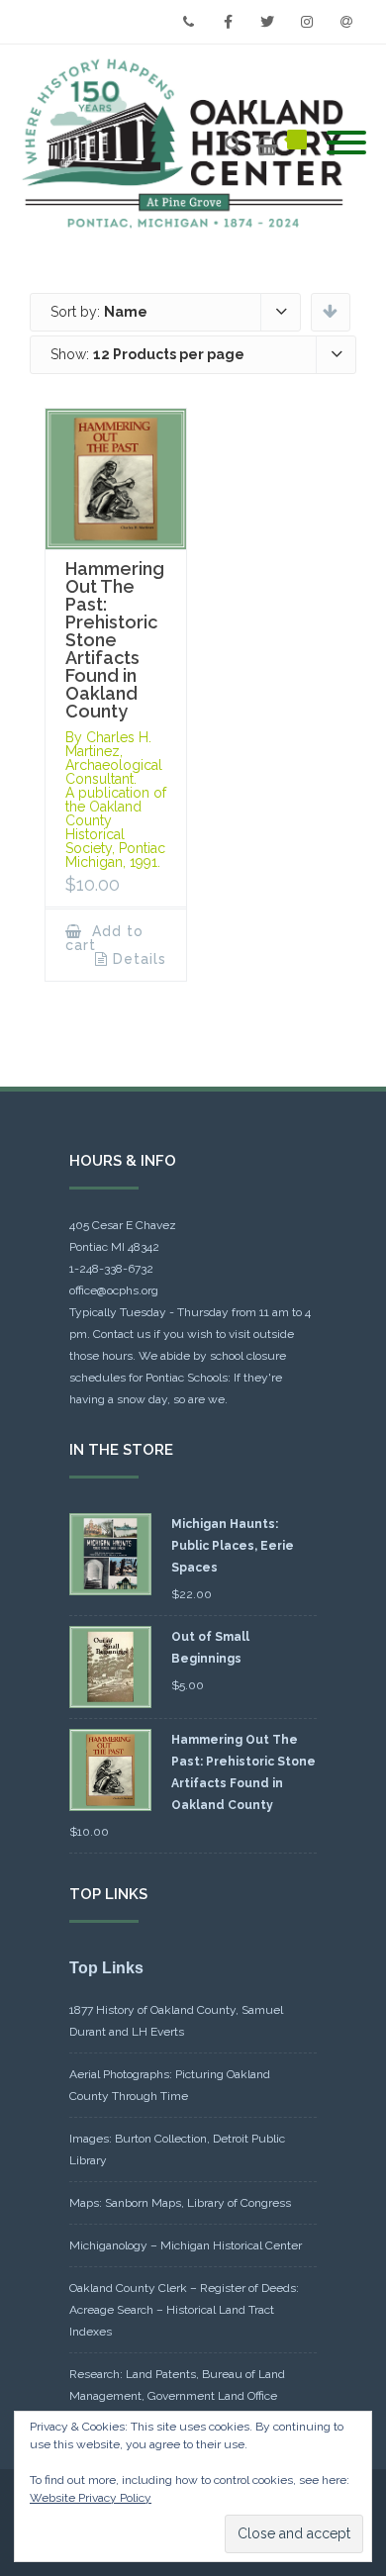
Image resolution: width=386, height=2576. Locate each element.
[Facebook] (228, 22)
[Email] (346, 22)
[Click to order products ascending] (330, 311)
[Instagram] (307, 22)
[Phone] (188, 22)
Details (140, 959)
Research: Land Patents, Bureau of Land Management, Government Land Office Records (177, 2396)
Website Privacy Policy (91, 2498)
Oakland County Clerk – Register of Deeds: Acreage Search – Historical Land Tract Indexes (184, 2310)
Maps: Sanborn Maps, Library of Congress (180, 2203)
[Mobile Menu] (346, 143)
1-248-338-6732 (111, 1269)
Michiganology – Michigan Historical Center (186, 2245)
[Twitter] (267, 22)
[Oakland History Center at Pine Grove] (188, 144)
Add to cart (104, 938)
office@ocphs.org (114, 1290)
